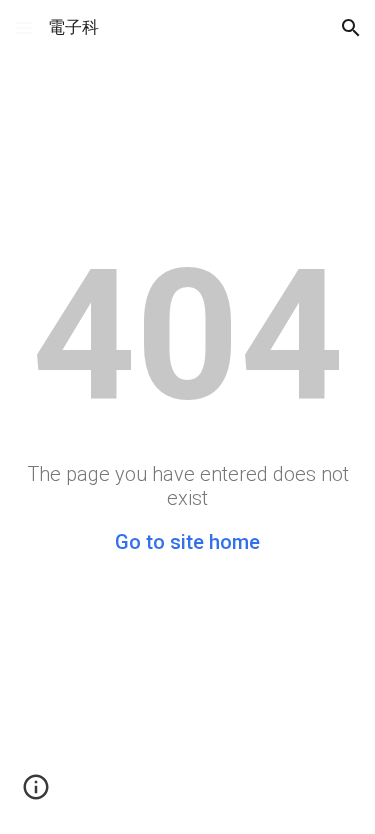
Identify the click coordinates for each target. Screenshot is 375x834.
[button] (24, 27)
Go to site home (187, 542)
